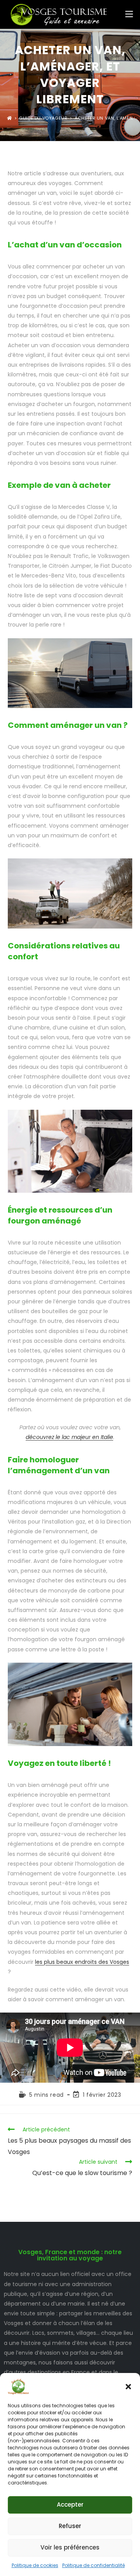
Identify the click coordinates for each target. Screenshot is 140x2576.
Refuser (70, 2526)
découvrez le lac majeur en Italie (69, 1437)
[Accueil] (10, 118)
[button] (128, 2387)
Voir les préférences (70, 2547)
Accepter (70, 2504)
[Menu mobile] (129, 14)
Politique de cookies (35, 2565)
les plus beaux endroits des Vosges (82, 1962)
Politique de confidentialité (94, 2565)
